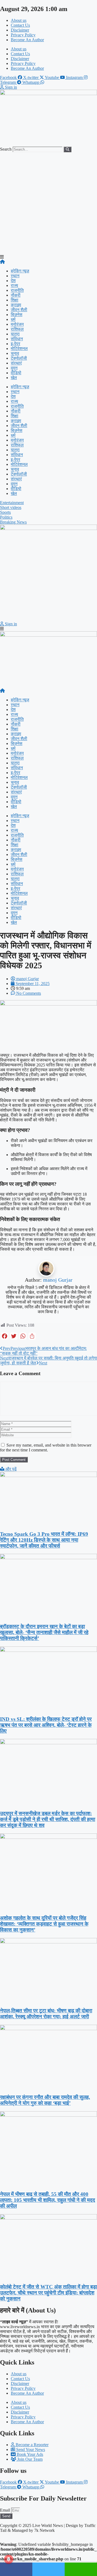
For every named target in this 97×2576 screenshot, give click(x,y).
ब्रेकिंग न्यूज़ (20, 271)
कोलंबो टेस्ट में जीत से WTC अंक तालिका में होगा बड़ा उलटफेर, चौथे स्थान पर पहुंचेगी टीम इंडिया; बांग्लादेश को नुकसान (48, 2293)
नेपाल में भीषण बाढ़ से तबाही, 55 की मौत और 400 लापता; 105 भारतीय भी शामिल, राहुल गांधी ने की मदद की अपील (48, 2200)
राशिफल (17, 329)
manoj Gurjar (58, 1280)
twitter (48, 2569)
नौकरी (16, 295)
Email (6, 2510)
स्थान (15, 276)
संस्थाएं (16, 363)
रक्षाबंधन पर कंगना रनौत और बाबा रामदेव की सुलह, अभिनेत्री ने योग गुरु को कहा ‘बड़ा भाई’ (45, 2100)
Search (6, 149)
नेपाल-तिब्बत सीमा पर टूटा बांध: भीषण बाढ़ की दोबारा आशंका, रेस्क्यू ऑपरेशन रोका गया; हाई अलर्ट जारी (46, 2014)
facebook (16, 2569)
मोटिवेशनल (19, 349)
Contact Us (20, 25)
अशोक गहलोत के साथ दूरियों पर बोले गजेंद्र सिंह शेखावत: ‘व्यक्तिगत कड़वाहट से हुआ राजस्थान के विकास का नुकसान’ (44, 1924)
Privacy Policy (23, 35)
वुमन (14, 368)
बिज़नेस (17, 315)
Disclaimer (20, 30)
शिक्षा (15, 300)
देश (13, 281)
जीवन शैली (19, 310)
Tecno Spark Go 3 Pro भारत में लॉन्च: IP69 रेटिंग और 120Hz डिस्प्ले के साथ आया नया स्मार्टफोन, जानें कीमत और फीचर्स (44, 1540)
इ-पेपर (15, 344)
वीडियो (16, 373)
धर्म (13, 319)
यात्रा (15, 334)
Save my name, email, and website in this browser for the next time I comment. (46, 1448)
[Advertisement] (48, 203)
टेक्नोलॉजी (19, 358)
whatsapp (81, 2569)
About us (19, 20)
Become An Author (27, 40)
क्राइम (16, 305)
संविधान (17, 339)
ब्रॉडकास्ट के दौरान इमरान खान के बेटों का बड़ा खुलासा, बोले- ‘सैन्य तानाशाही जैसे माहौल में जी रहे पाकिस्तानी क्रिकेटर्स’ (44, 1632)
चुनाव (15, 353)
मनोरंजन (17, 324)
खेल (14, 378)
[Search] (67, 149)
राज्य (14, 285)
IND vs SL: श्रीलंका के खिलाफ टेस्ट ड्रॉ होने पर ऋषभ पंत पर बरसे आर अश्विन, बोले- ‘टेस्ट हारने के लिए (46, 1725)
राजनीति (17, 290)
